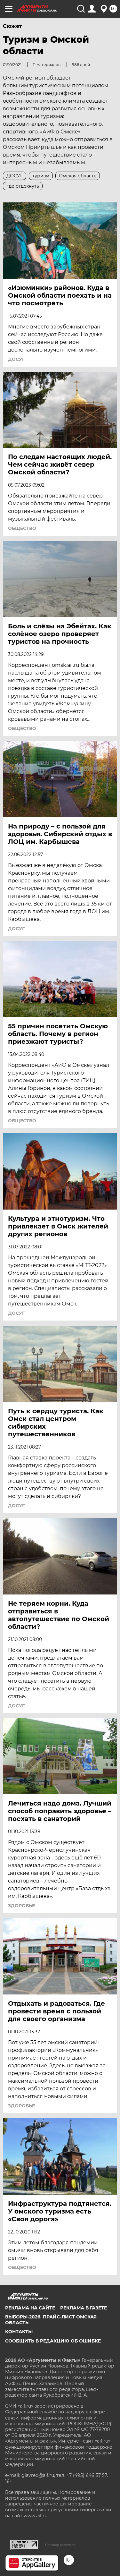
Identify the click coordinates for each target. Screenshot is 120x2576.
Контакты (19, 2332)
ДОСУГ (16, 359)
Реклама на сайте (30, 2308)
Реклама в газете (84, 2308)
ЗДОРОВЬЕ (21, 1906)
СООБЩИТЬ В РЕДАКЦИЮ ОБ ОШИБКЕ (53, 2341)
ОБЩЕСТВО (22, 528)
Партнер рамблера (60, 2545)
